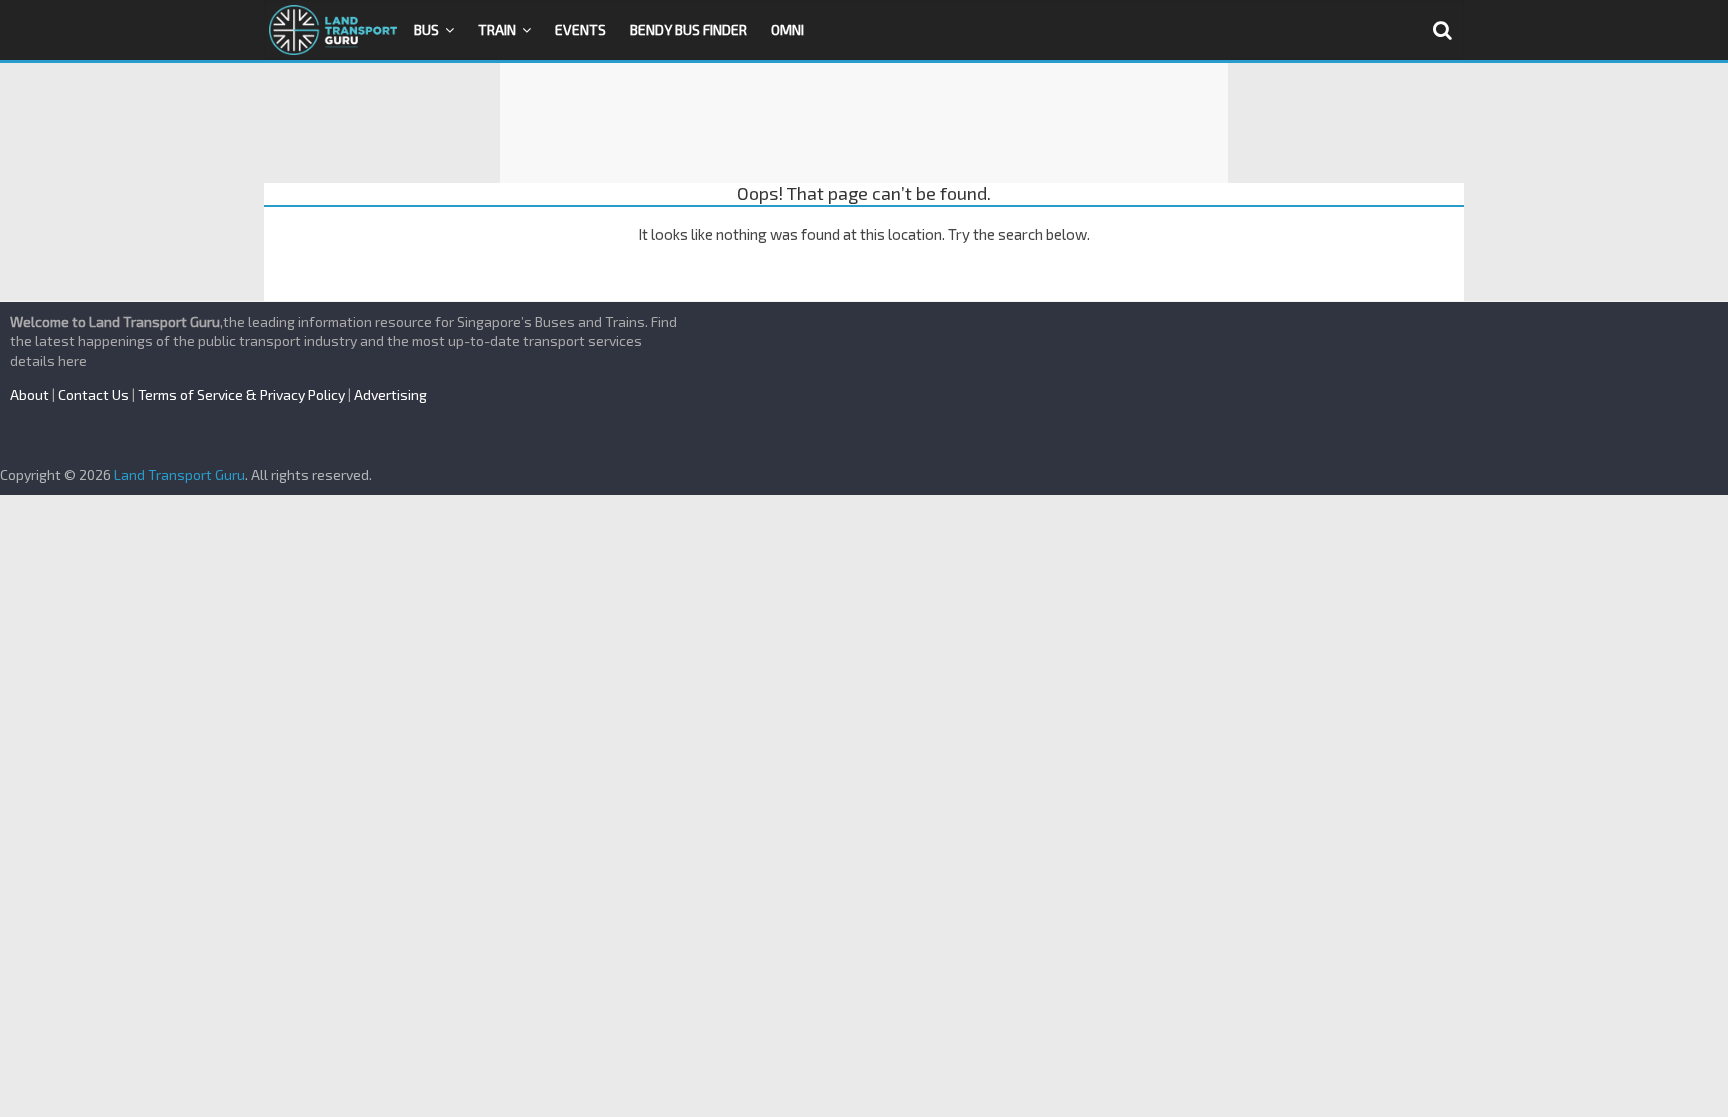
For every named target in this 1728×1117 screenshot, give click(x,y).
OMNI (787, 29)
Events (580, 29)
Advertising (390, 394)
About (29, 394)
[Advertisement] (864, 123)
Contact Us (93, 394)
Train (497, 29)
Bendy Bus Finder (688, 29)
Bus (426, 29)
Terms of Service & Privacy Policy (241, 394)
